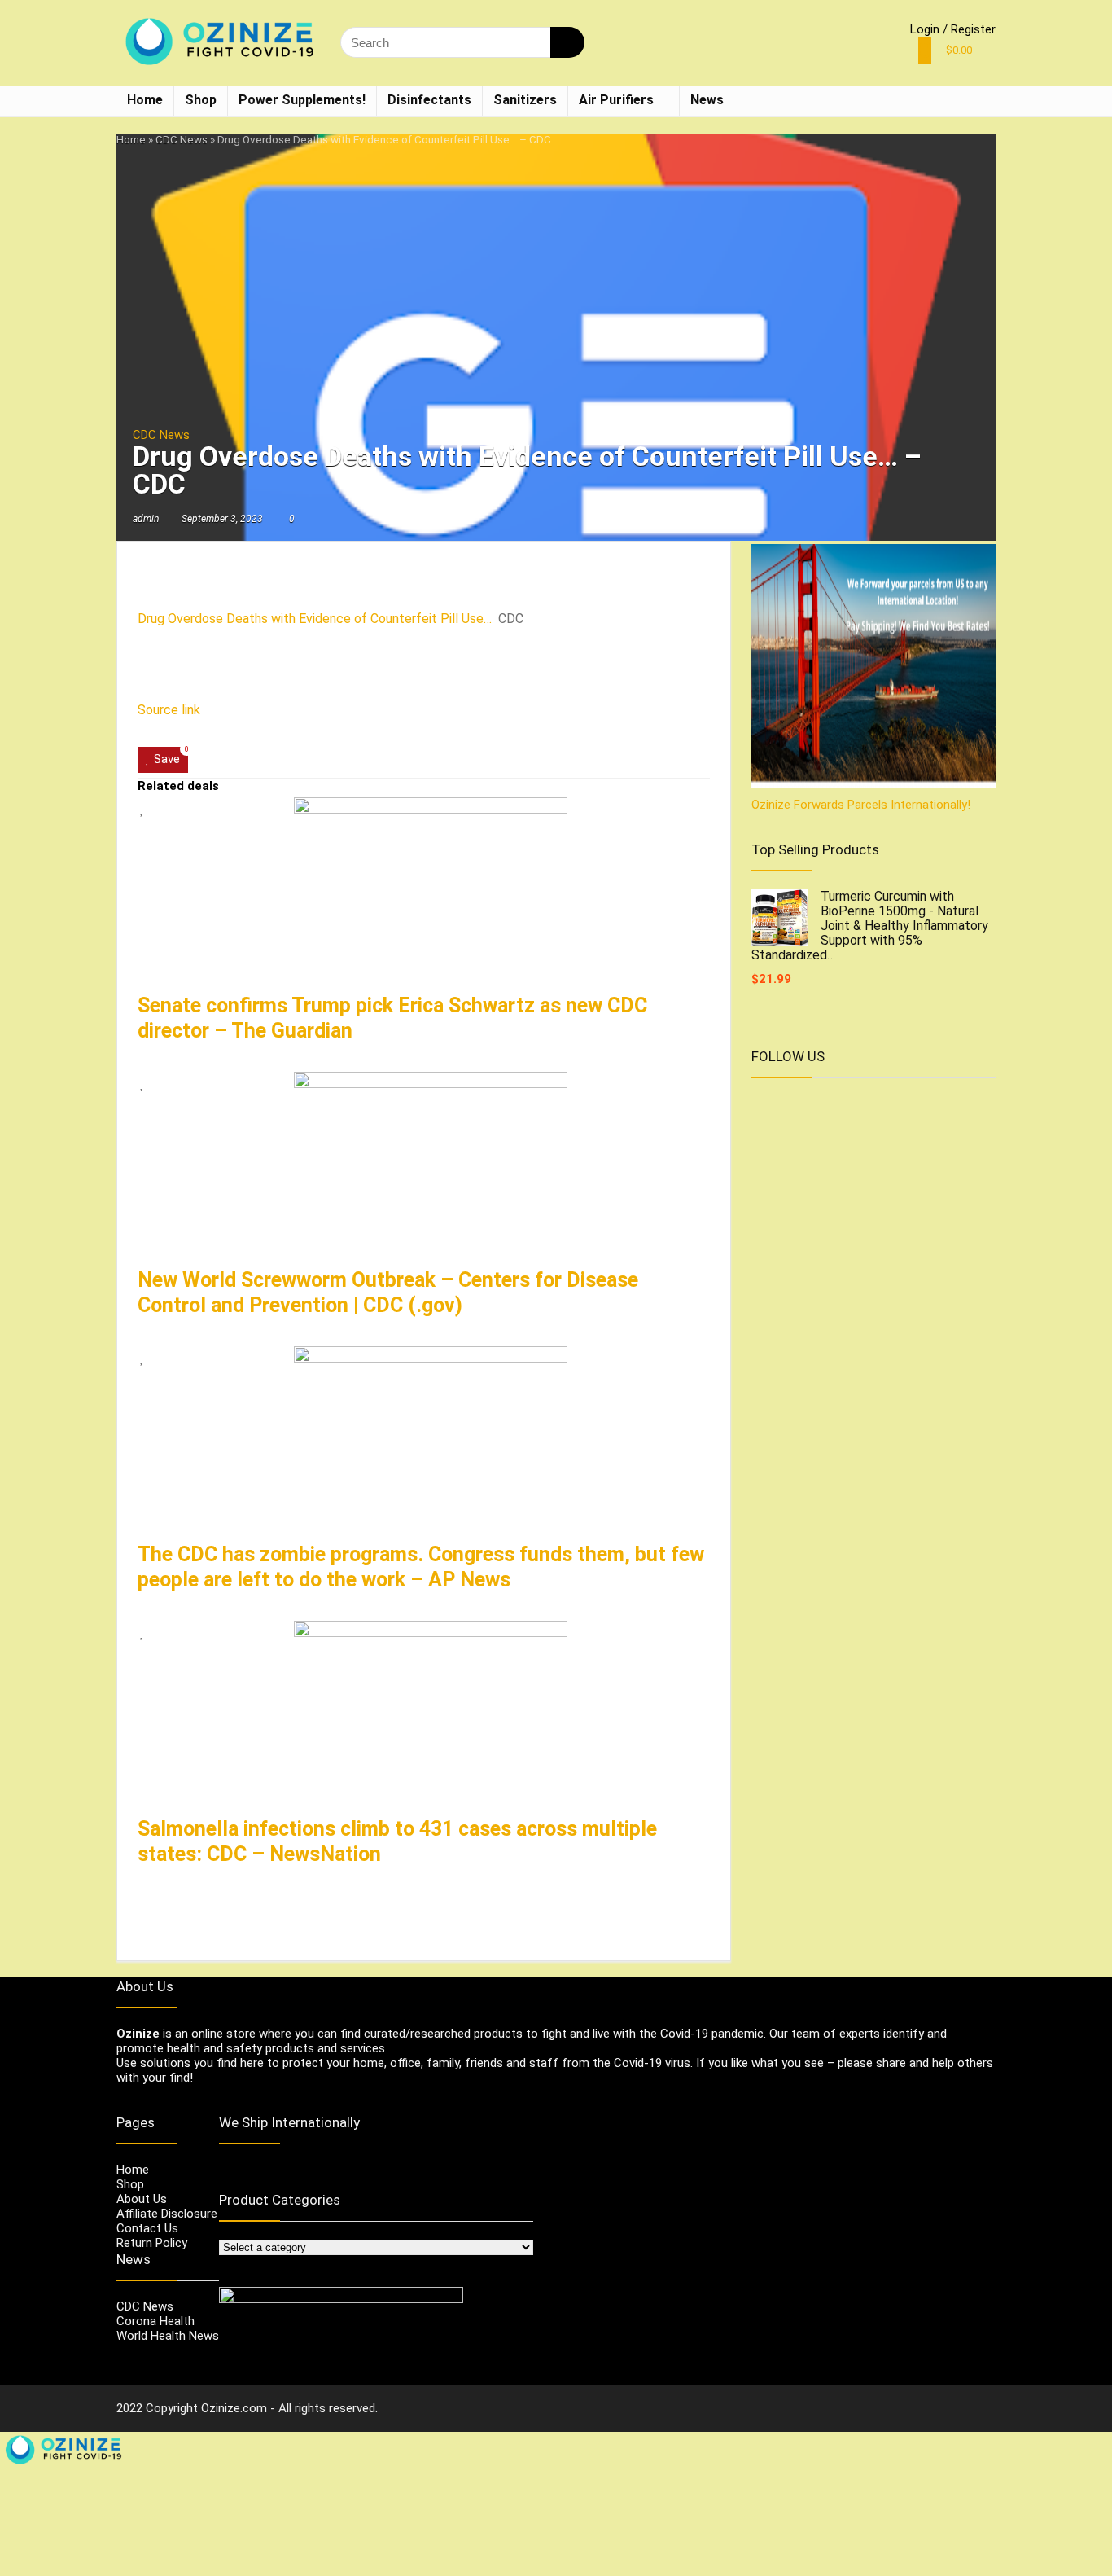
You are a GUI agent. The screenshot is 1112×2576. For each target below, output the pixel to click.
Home (145, 100)
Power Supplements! (302, 100)
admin (146, 519)
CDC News (182, 139)
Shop (201, 100)
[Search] (567, 42)
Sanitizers (525, 100)
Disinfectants (429, 100)
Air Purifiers (616, 100)
